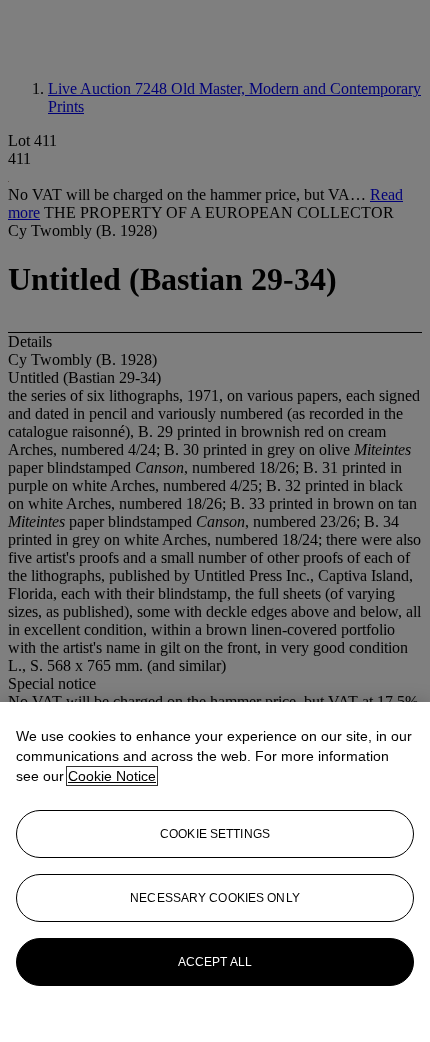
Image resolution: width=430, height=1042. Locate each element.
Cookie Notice (112, 776)
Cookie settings (215, 834)
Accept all (215, 962)
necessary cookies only (215, 898)
